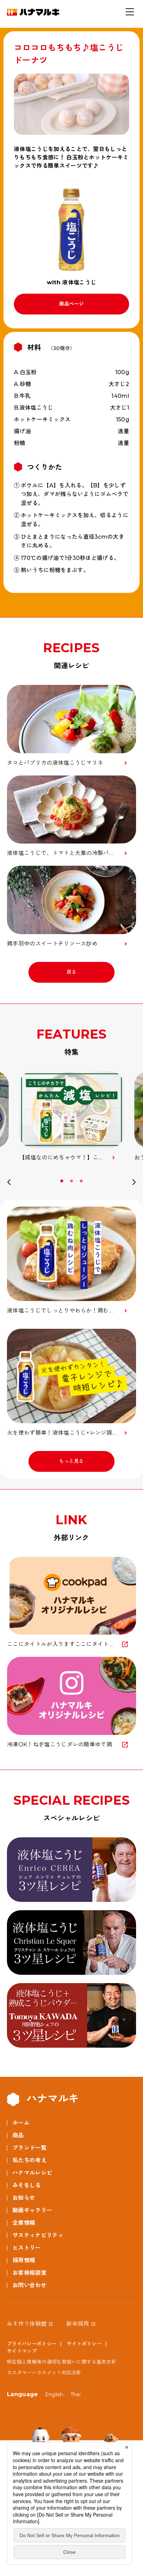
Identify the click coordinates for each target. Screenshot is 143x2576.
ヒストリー (27, 2248)
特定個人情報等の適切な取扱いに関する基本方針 (62, 2362)
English (54, 2394)
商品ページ (71, 304)
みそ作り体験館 (27, 2324)
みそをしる (27, 2185)
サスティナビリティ (38, 2235)
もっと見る (71, 1461)
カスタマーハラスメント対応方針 (44, 2373)
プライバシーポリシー (32, 2344)
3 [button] (82, 1181)
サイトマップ (22, 2351)
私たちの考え (30, 2160)
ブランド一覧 (30, 2148)
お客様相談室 (30, 2273)
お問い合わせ (30, 2285)
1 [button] (62, 1181)
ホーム (21, 2123)
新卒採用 (78, 2324)
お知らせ (24, 2198)
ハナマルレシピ (32, 2173)
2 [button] (72, 1181)
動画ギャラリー (32, 2210)
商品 (18, 2135)
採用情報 (24, 2260)
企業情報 (24, 2223)
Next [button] (134, 1183)
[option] (71, 1117)
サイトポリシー (84, 2344)
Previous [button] (9, 1183)
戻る (72, 972)
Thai (75, 2394)
